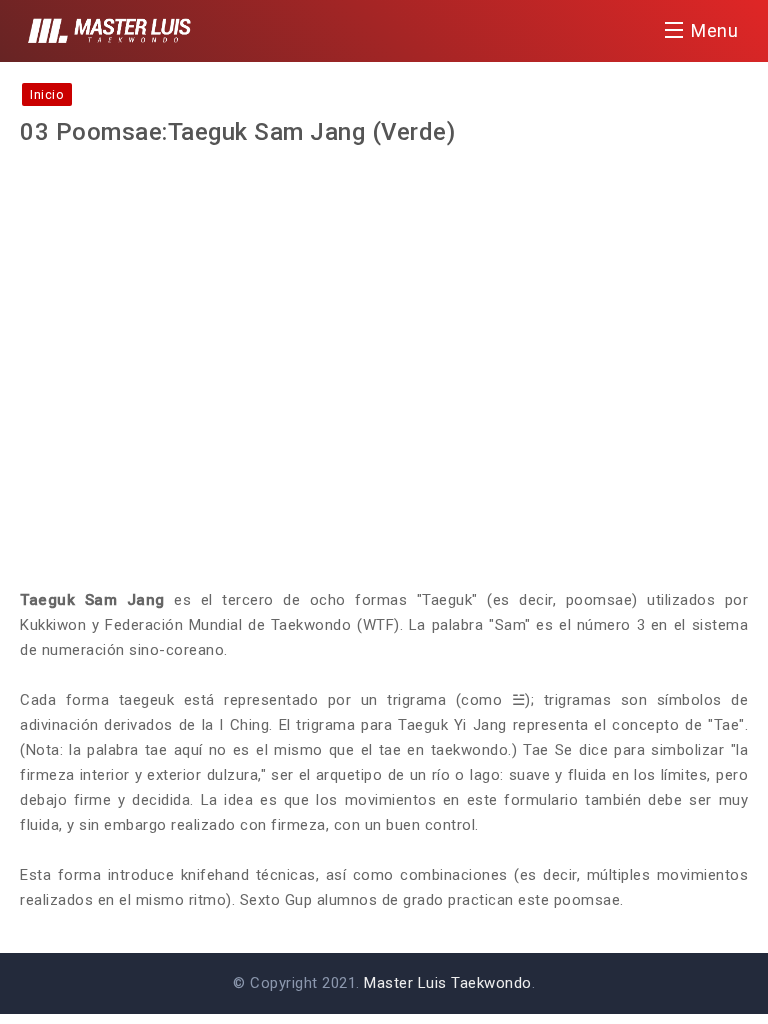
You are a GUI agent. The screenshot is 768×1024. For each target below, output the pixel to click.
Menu (714, 30)
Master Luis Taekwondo (448, 983)
